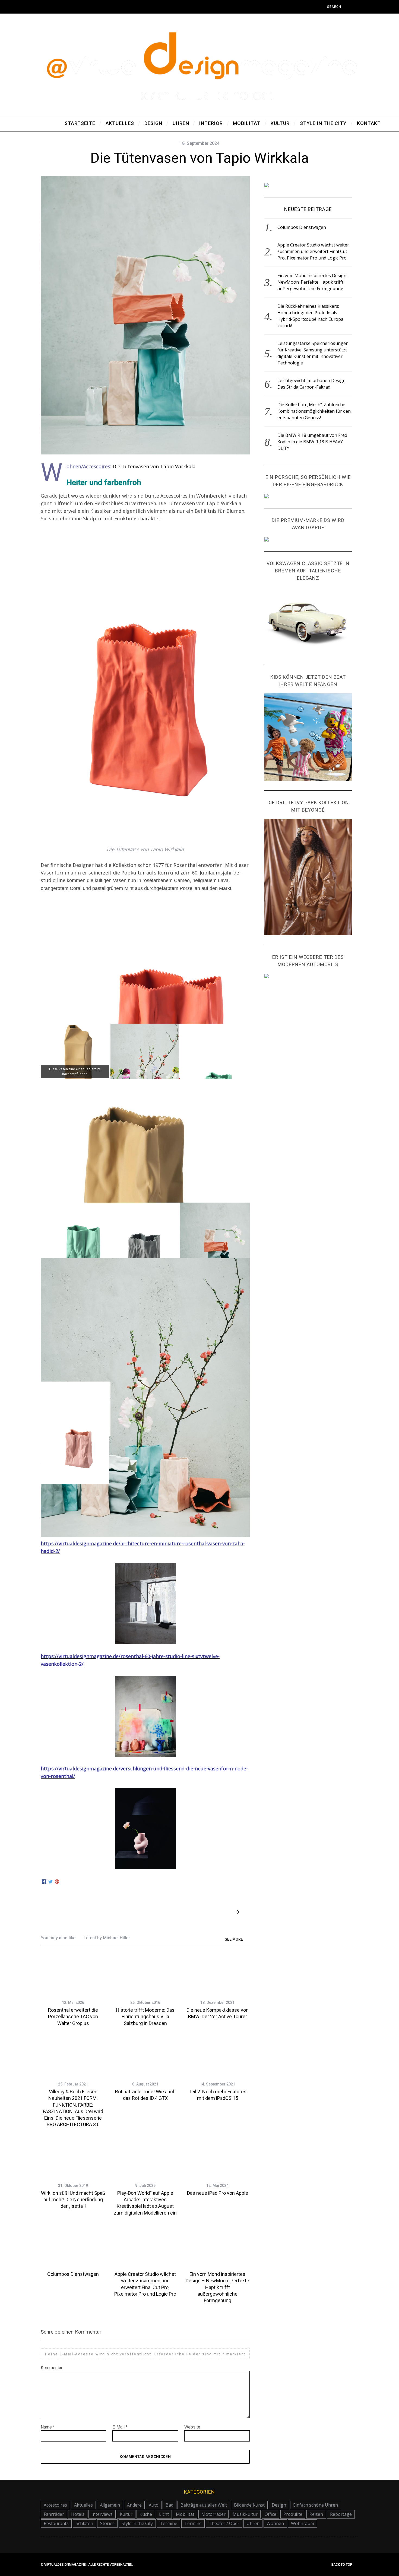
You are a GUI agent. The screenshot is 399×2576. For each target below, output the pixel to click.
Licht (164, 2514)
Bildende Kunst (249, 2505)
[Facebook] (44, 1882)
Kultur (126, 2514)
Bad (170, 2505)
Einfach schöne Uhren (316, 2505)
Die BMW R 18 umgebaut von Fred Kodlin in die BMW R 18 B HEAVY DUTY (312, 442)
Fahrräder (54, 2514)
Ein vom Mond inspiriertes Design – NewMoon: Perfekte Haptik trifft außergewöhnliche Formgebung (217, 2287)
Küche (146, 2514)
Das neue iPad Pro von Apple (218, 2193)
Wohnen (275, 2523)
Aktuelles (83, 2505)
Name (48, 2427)
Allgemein (110, 2505)
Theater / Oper (224, 2523)
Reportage (341, 2514)
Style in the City (137, 2523)
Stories (107, 2523)
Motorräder (213, 2514)
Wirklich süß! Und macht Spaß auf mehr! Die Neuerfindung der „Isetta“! (73, 2200)
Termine (169, 2523)
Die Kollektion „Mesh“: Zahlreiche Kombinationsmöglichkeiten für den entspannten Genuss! (314, 411)
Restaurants (56, 2523)
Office (270, 2514)
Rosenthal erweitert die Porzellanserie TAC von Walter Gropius (73, 2017)
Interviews (102, 2514)
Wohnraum (303, 2523)
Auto (154, 2505)
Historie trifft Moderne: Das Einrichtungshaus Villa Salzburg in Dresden (145, 2017)
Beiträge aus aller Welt (204, 2505)
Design (279, 2505)
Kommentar (52, 2368)
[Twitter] (50, 1882)
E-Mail (120, 2427)
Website (192, 2427)
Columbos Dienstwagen (73, 2274)
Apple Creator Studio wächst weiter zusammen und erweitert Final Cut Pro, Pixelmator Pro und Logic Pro (313, 251)
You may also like (58, 1938)
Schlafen (84, 2523)
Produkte (293, 2514)
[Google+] (57, 1882)
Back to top (342, 2565)
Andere (134, 2505)
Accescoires (55, 2505)
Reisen (316, 2514)
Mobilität (185, 2514)
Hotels (78, 2514)
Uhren (253, 2523)
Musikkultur (245, 2514)
